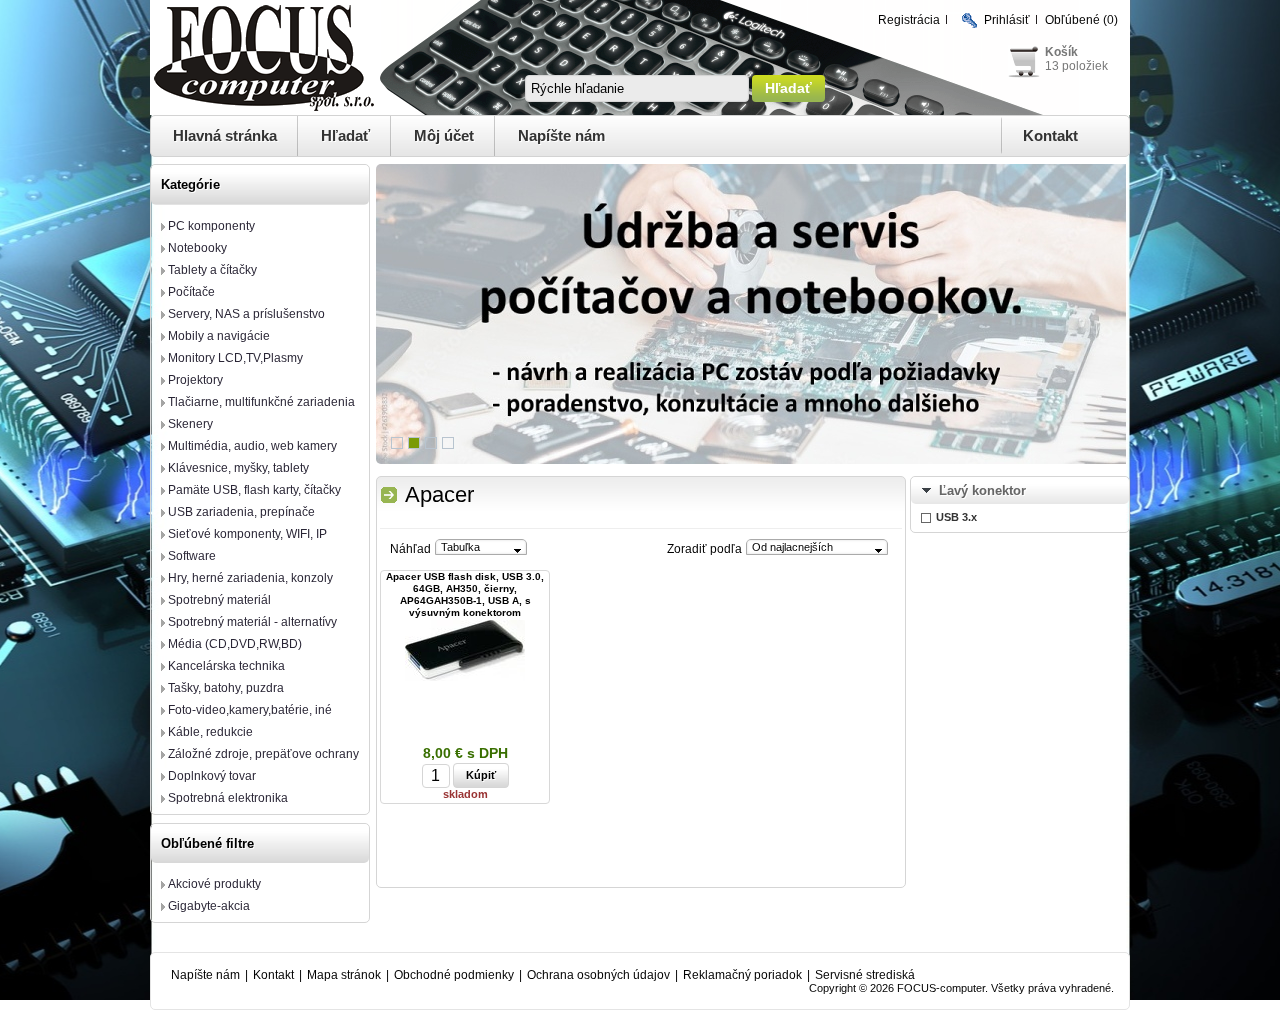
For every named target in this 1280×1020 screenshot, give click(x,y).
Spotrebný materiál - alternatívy (252, 622)
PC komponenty (211, 226)
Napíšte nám (561, 135)
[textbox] (637, 88)
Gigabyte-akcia (209, 906)
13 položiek (1076, 66)
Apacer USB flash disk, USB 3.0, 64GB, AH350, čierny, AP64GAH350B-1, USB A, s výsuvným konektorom (465, 594)
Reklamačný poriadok (742, 975)
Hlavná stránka (225, 135)
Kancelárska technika (226, 666)
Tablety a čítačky (212, 270)
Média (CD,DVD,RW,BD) (235, 644)
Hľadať (345, 135)
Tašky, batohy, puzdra (226, 688)
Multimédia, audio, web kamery (252, 446)
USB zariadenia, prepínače (241, 512)
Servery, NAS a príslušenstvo (246, 314)
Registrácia (909, 20)
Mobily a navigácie (219, 336)
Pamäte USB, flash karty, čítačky (254, 490)
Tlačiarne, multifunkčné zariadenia (261, 402)
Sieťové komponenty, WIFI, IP (247, 534)
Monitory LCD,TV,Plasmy (235, 358)
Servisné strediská (865, 975)
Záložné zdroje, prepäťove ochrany (263, 754)
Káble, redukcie (210, 732)
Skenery (190, 424)
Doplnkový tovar (212, 776)
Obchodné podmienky (454, 975)
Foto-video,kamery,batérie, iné (250, 710)
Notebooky (197, 248)
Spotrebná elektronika (228, 798)
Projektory (195, 380)
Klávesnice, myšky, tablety (238, 468)
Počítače (191, 292)
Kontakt (1050, 135)
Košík (1061, 52)
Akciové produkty (214, 884)
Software (192, 556)
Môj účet (444, 135)
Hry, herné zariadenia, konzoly (250, 578)
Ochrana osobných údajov (598, 975)
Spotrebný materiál (219, 600)
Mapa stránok (344, 975)
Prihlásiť (1007, 20)
